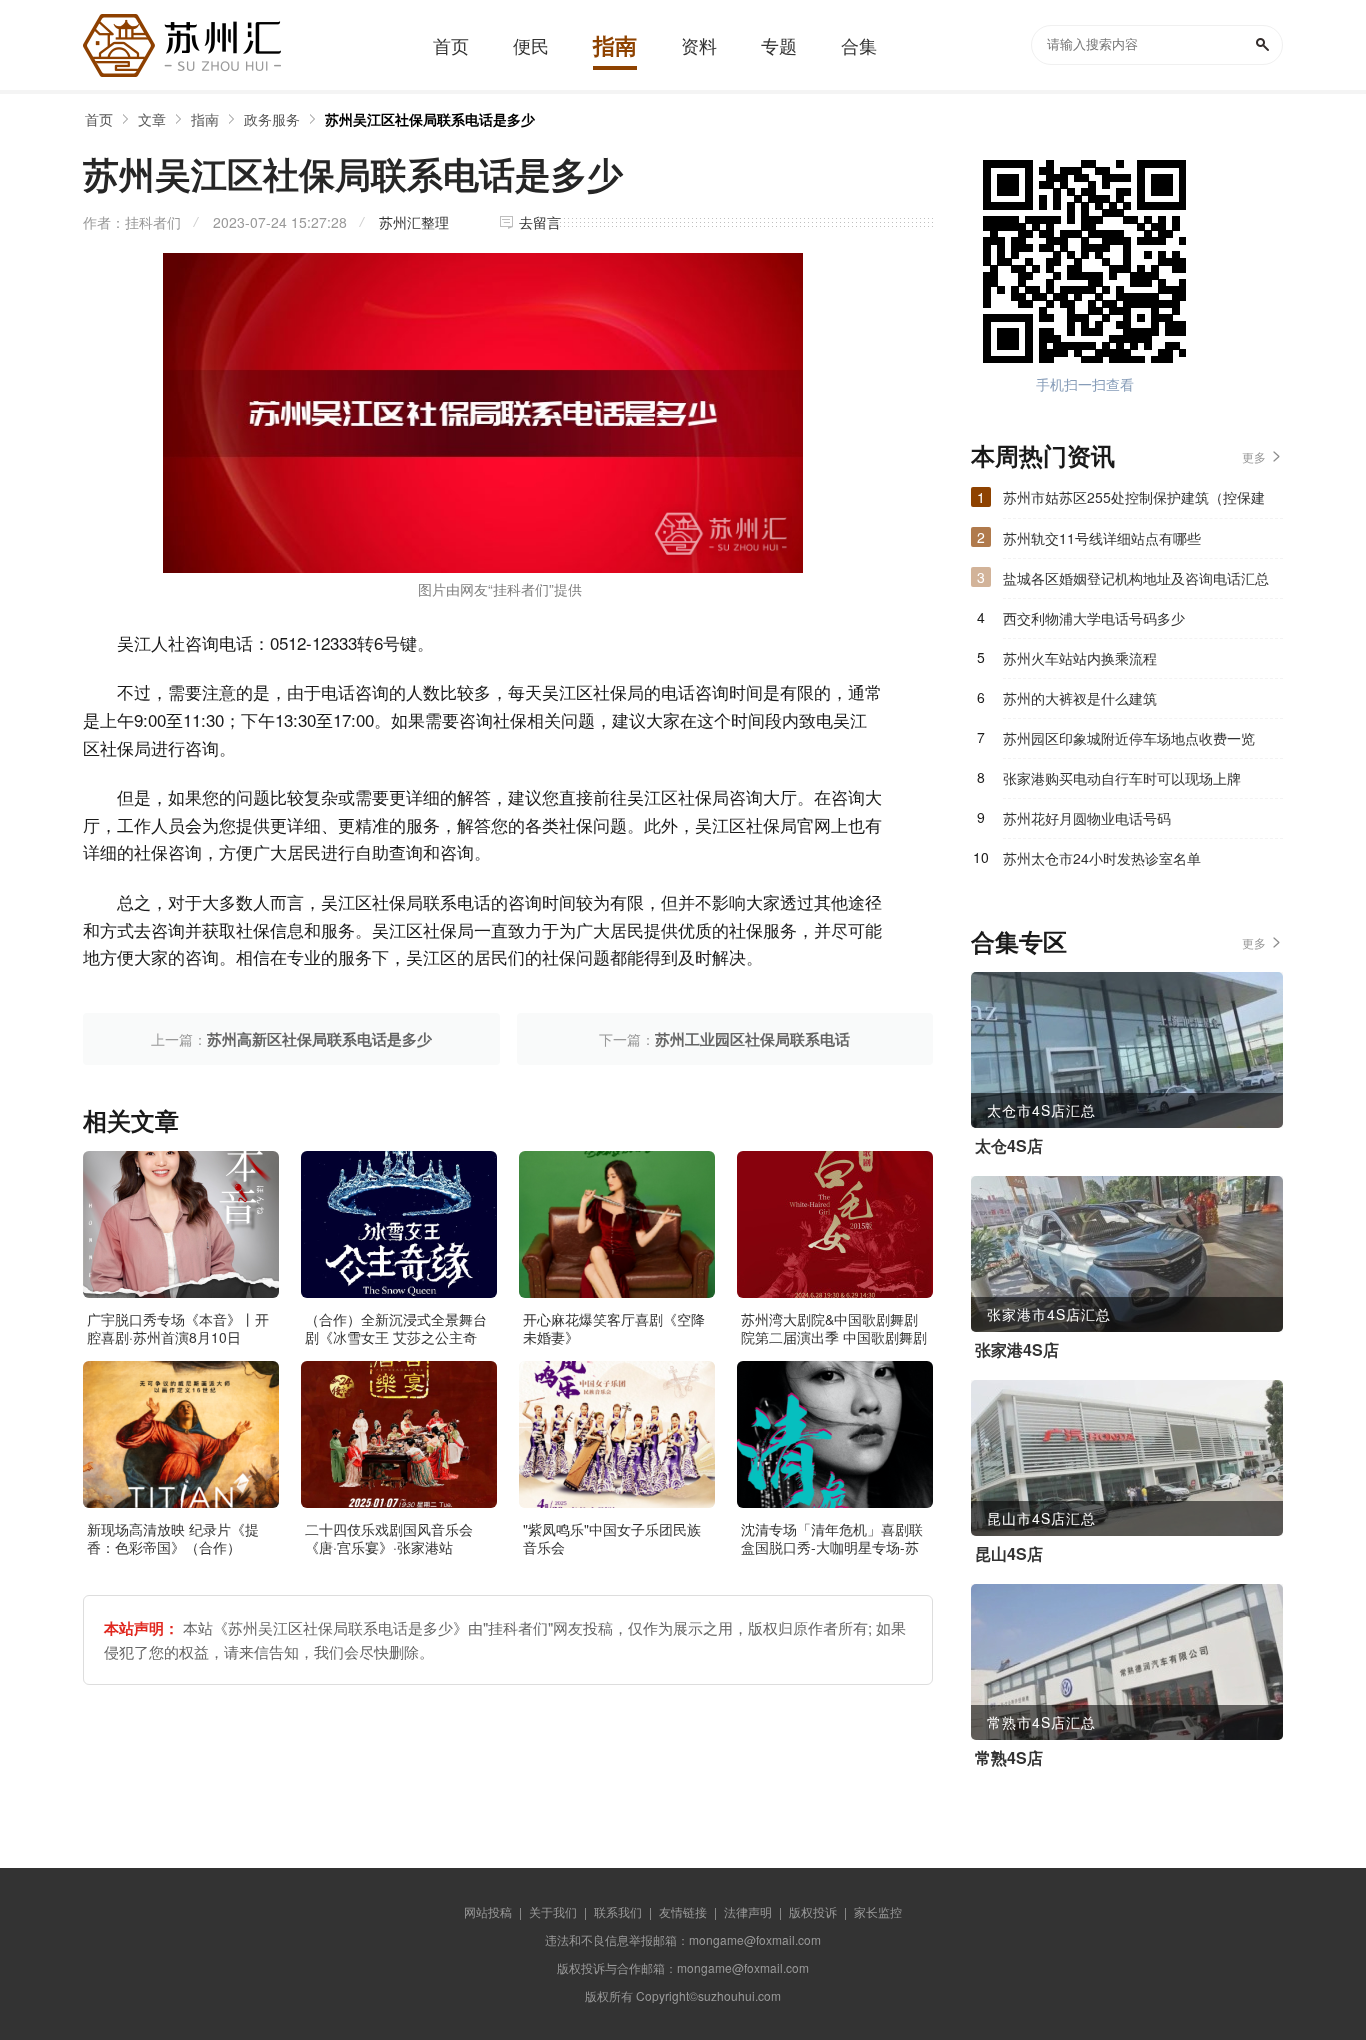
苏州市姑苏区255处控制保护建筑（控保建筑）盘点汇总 (1134, 502)
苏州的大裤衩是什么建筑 (1080, 698)
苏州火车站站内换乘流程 (1080, 658)
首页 (99, 119)
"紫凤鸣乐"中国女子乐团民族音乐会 (612, 1538)
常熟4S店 (1009, 1758)
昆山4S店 (1009, 1554)
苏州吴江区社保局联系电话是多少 (430, 119)
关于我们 (553, 1911)
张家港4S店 (1017, 1350)
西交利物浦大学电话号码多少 (1094, 618)
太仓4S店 (1009, 1146)
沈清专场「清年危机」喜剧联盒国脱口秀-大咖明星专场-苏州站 (832, 1547)
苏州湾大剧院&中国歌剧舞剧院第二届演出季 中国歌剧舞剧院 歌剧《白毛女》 (834, 1337)
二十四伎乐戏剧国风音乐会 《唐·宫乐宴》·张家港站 (389, 1538)
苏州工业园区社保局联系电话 (752, 1039)
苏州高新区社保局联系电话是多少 (319, 1039)
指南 (205, 119)
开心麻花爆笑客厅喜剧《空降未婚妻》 (614, 1328)
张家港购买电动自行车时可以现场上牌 (1122, 778)
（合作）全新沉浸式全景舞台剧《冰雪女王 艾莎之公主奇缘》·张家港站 (396, 1337)
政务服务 (272, 119)
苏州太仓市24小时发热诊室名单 (1102, 858)
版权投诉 (813, 1911)
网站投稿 (488, 1911)
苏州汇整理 (414, 222)
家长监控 (878, 1911)
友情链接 (683, 1911)
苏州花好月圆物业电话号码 (1087, 818)
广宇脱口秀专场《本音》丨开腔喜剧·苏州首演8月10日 (178, 1328)
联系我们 (618, 1911)
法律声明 (748, 1911)
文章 (152, 119)
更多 (1254, 456)
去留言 (540, 222)
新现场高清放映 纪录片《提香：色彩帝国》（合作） (173, 1538)
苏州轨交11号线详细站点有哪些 (1102, 538)
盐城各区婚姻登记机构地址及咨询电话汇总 (1136, 578)
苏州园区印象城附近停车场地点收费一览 (1129, 738)
